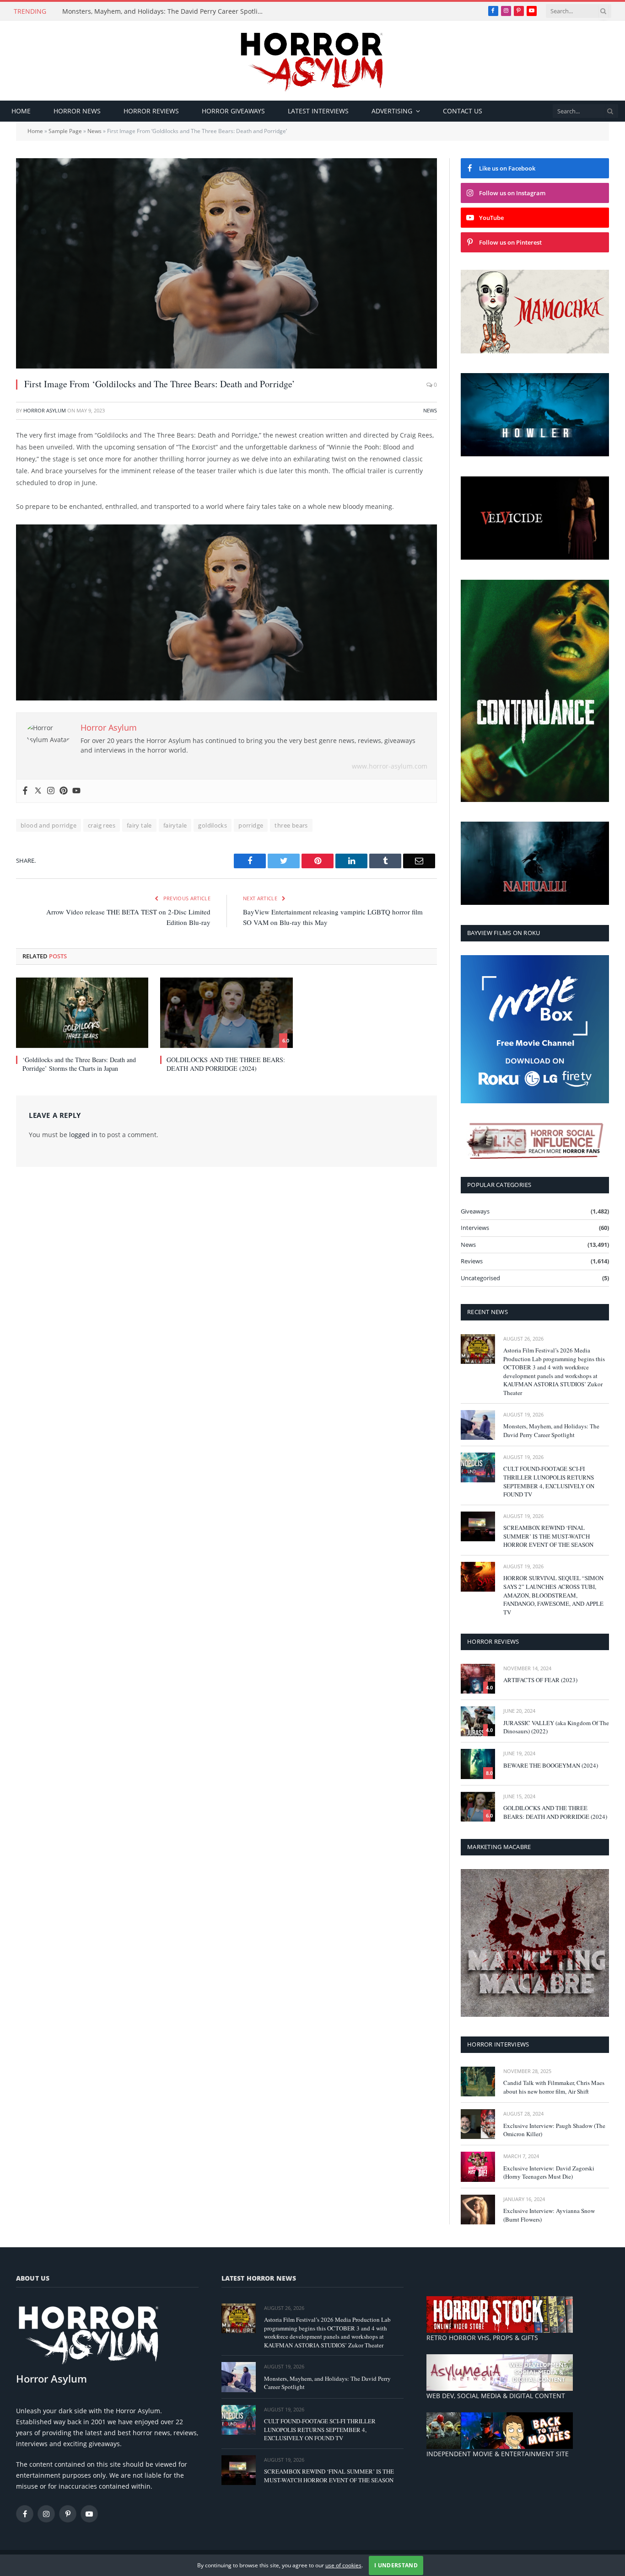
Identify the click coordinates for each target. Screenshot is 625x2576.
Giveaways (475, 1211)
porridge (251, 825)
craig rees (102, 825)
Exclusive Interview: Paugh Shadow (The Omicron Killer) (554, 2130)
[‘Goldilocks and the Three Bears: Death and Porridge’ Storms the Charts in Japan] (82, 1013)
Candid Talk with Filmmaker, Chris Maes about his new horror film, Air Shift (554, 2087)
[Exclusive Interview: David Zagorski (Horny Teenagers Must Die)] (478, 2167)
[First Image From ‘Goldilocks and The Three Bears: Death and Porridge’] (226, 263)
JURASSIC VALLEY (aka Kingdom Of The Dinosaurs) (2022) (556, 1727)
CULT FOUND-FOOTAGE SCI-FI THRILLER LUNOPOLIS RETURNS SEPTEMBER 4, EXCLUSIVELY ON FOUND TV (549, 1481)
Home (21, 111)
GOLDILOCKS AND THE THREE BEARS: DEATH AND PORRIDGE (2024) (226, 1064)
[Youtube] (76, 791)
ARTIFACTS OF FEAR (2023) (540, 1680)
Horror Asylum (45, 410)
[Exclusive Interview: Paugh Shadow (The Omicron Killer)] (478, 2124)
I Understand (396, 2565)
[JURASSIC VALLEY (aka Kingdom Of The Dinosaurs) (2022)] (478, 1721)
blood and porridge (48, 825)
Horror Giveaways (233, 111)
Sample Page (65, 131)
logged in (83, 1135)
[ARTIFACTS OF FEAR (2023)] (478, 1679)
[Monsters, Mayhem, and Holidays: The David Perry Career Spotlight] (478, 1425)
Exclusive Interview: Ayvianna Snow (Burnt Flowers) (549, 2215)
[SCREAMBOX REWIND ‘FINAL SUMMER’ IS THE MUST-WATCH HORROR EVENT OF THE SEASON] (478, 1526)
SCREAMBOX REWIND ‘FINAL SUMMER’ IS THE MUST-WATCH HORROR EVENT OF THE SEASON (548, 1536)
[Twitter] (38, 791)
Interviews (475, 1228)
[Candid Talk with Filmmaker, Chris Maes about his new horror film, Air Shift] (478, 2082)
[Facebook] (25, 791)
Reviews (472, 1261)
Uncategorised (480, 1278)
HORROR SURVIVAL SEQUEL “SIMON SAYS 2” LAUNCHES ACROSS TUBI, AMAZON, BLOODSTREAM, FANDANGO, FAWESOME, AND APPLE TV (553, 1595)
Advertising (392, 111)
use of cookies (343, 2565)
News (94, 131)
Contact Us (463, 111)
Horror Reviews (151, 111)
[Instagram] (51, 791)
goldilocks (213, 825)
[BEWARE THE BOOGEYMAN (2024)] (478, 1764)
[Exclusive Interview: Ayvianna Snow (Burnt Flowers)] (478, 2210)
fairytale (175, 825)
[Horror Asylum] (312, 61)
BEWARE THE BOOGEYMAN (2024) (551, 1765)
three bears (291, 825)
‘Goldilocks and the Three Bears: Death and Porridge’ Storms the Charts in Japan (79, 1064)
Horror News (77, 111)
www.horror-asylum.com (390, 766)
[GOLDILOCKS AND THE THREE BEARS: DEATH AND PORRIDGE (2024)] (226, 1013)
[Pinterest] (64, 791)
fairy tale (139, 825)
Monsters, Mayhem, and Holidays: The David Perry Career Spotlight (165, 11)
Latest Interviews (318, 111)
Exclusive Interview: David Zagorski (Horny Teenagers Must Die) (549, 2172)
